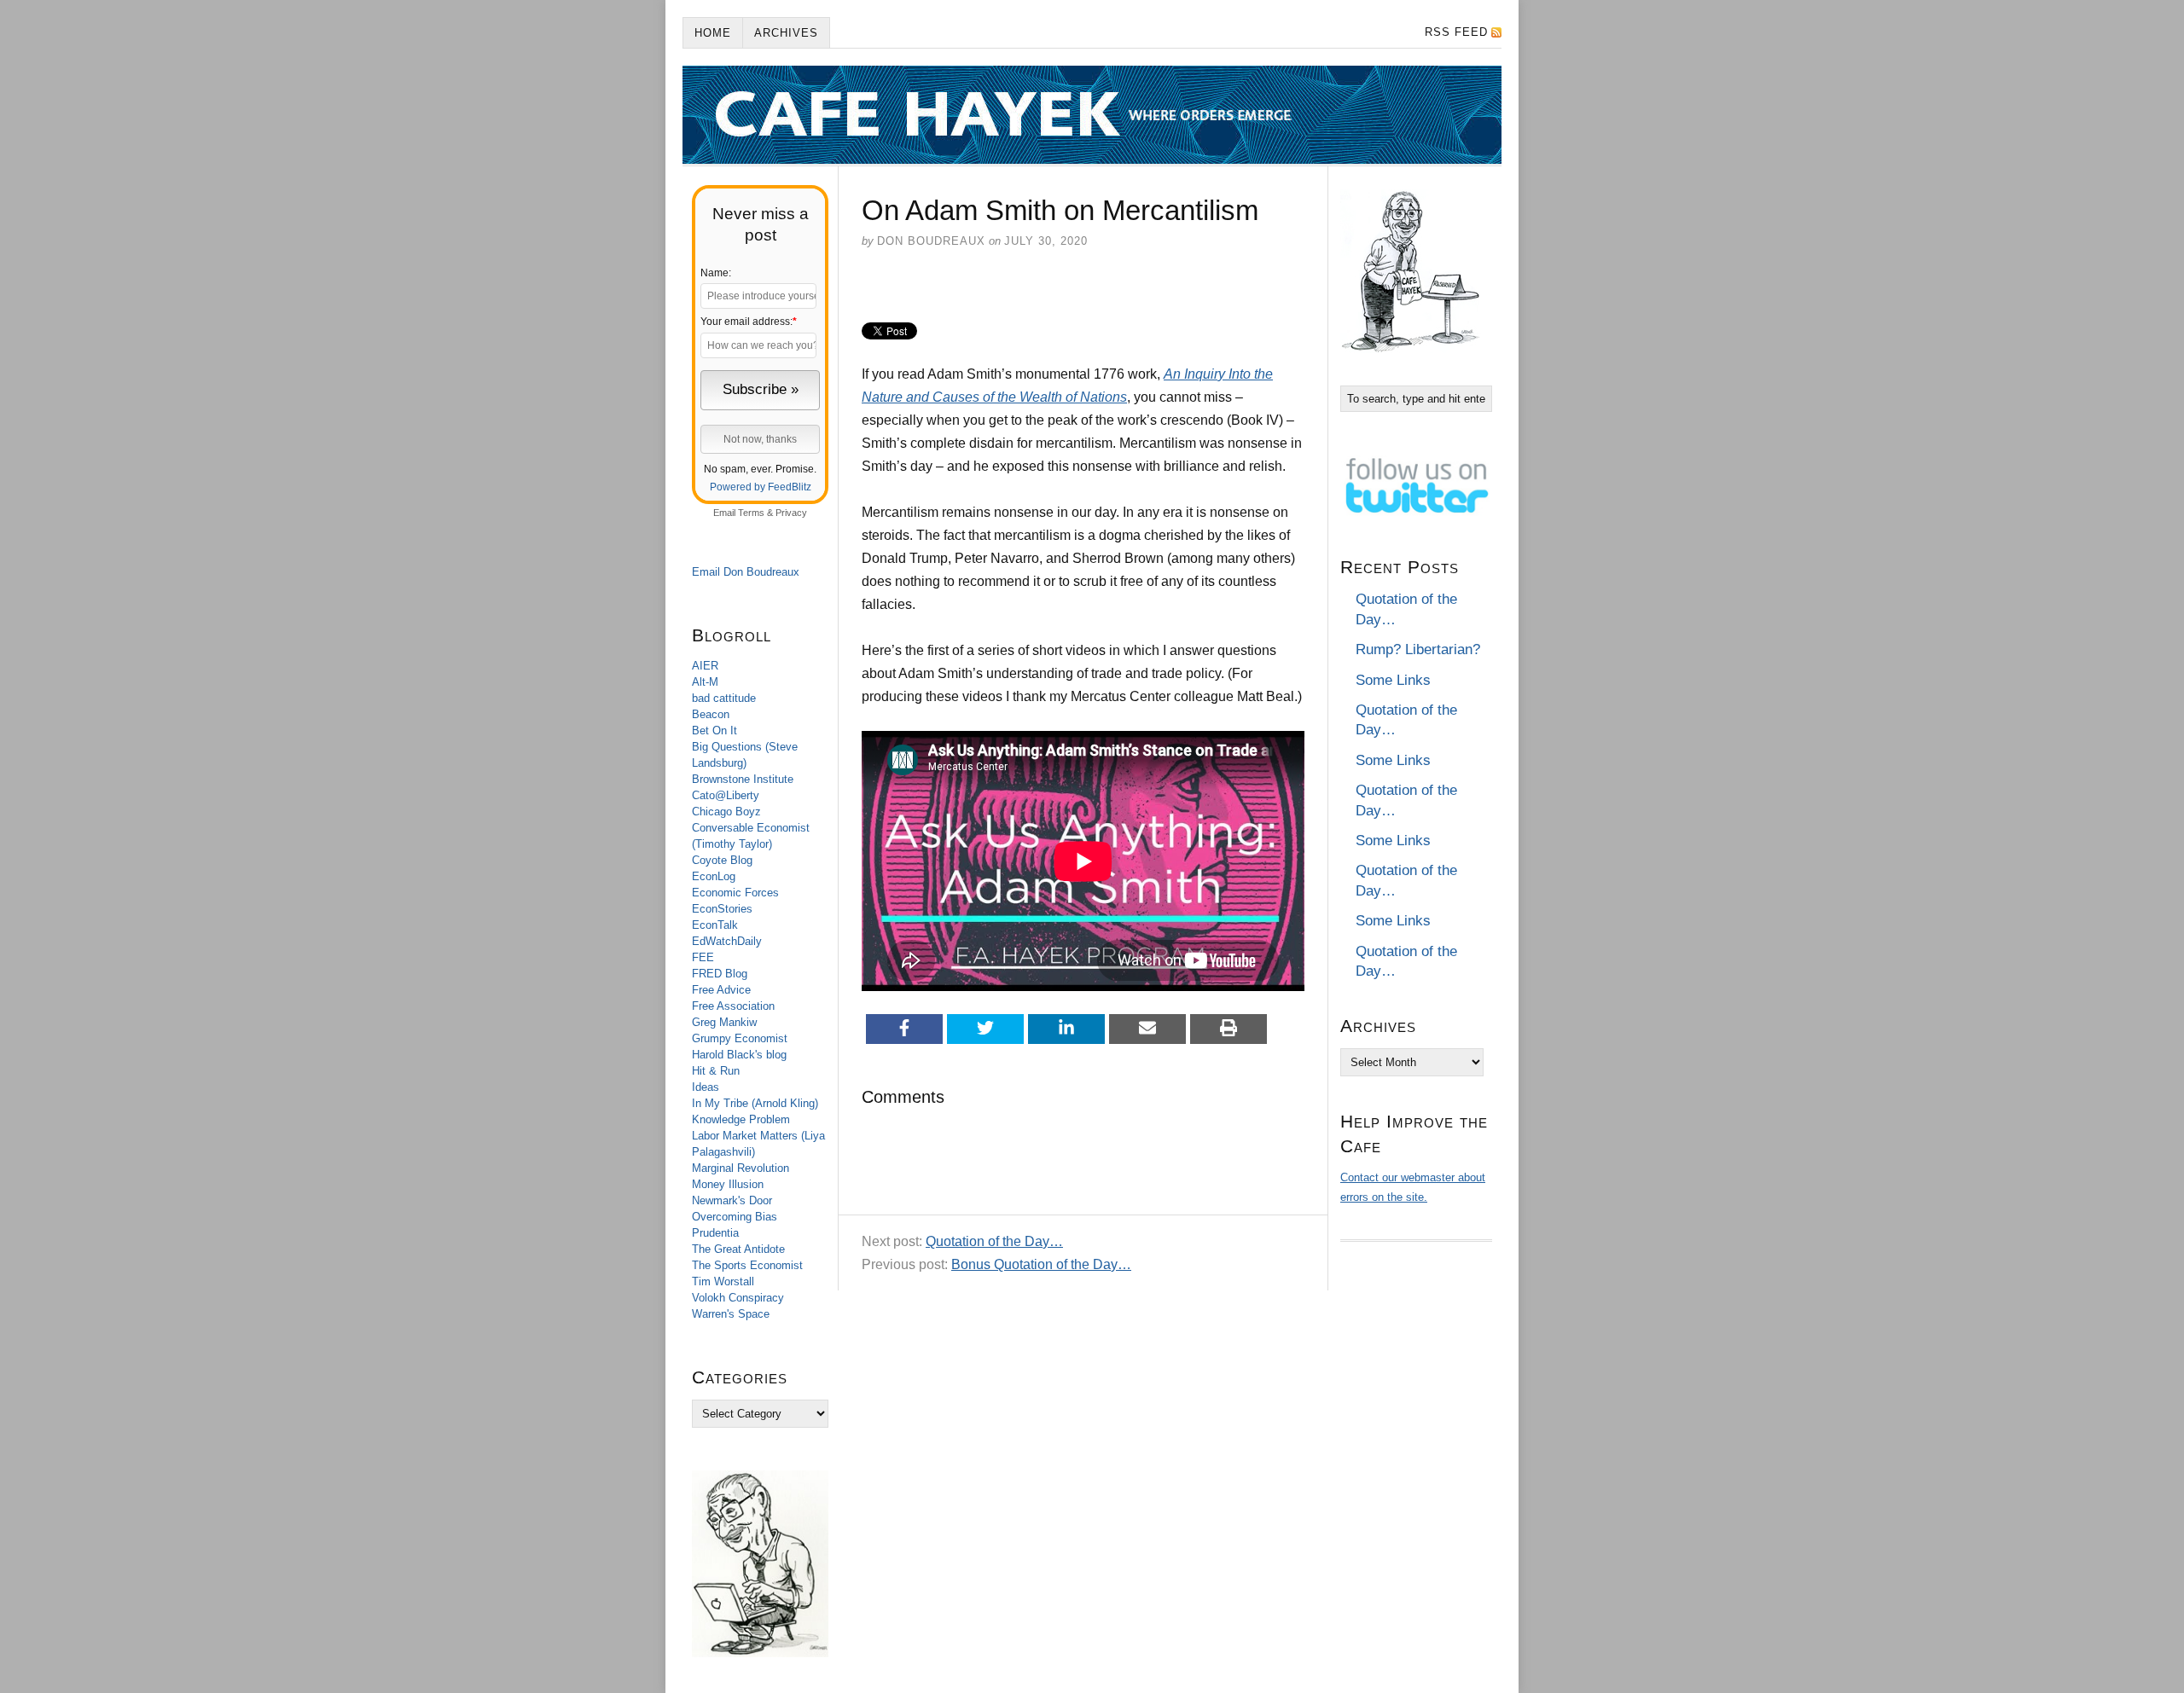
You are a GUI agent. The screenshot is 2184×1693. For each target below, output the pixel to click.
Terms (751, 513)
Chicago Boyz (726, 812)
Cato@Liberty (726, 795)
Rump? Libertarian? (1418, 649)
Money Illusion (728, 1184)
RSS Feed (1456, 32)
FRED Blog (720, 974)
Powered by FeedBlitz (761, 487)
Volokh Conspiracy (738, 1298)
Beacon (711, 714)
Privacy (791, 513)
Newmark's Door (732, 1200)
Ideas (706, 1087)
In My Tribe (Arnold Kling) (755, 1103)
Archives (786, 33)
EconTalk (715, 925)
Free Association (733, 1006)
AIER (705, 666)
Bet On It (714, 731)
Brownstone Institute (743, 779)
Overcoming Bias (735, 1217)
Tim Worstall (723, 1281)
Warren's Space (731, 1314)
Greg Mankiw (724, 1022)
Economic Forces (735, 893)
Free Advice (721, 990)
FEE (703, 957)
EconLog (714, 876)
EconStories (722, 909)
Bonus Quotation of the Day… (1041, 1264)
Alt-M (705, 682)
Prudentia (715, 1233)
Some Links (1393, 680)
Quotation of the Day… (994, 1241)
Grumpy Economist (740, 1038)
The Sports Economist (747, 1265)
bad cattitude (724, 698)
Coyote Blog (722, 860)
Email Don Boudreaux (746, 572)
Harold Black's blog (739, 1055)
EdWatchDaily (727, 941)
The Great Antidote (738, 1249)
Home (713, 33)
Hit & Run (716, 1071)
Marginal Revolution (741, 1168)
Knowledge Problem (741, 1119)
